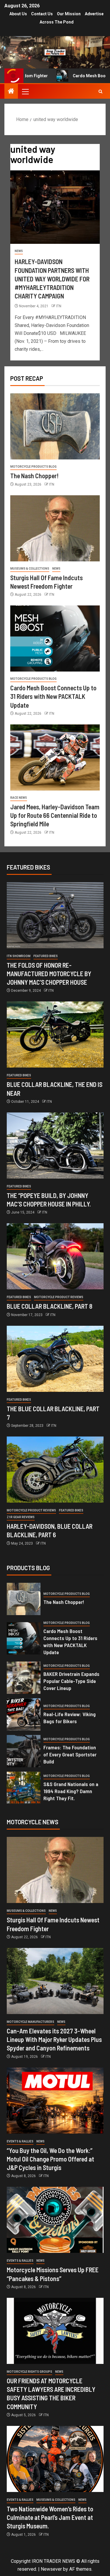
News (19, 251)
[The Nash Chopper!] (55, 426)
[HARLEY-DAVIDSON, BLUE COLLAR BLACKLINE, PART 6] (55, 1470)
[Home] (11, 92)
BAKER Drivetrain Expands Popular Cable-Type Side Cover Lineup (71, 1681)
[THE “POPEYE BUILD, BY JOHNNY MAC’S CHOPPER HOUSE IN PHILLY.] (55, 1146)
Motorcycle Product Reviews (59, 1297)
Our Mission (69, 14)
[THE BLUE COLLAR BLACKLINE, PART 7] (55, 1359)
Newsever (51, 2569)
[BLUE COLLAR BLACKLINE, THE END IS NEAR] (55, 1034)
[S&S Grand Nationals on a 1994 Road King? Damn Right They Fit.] (24, 1788)
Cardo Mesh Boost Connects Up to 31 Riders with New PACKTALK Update (53, 696)
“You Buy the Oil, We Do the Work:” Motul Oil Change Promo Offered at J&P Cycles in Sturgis (50, 2159)
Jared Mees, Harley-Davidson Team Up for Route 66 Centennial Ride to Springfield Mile (55, 815)
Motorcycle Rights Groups (29, 2372)
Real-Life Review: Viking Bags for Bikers (70, 1718)
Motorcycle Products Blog (33, 467)
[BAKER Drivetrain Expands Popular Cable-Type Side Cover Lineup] (24, 1678)
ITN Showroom (19, 956)
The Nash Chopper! (34, 476)
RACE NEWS (19, 798)
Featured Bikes (46, 956)
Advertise (94, 14)
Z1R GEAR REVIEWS (21, 1517)
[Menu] (25, 91)
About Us (18, 14)
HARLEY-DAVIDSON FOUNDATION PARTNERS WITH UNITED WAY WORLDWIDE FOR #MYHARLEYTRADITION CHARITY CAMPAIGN (52, 279)
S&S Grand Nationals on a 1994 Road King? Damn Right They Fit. (71, 1791)
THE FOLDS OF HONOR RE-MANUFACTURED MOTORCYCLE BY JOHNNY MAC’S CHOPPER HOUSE (49, 974)
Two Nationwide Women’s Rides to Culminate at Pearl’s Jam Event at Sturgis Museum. (50, 2517)
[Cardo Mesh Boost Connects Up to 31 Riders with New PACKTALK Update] (55, 638)
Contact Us (42, 14)
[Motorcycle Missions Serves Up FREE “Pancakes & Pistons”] (55, 2220)
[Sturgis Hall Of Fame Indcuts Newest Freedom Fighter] (55, 528)
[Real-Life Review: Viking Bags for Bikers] (24, 1714)
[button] (25, 91)
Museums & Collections (30, 569)
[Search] (100, 92)
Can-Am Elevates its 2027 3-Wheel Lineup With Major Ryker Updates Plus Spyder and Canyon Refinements (54, 2039)
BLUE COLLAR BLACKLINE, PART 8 (50, 1306)
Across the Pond (57, 22)
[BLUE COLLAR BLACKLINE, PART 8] (55, 1256)
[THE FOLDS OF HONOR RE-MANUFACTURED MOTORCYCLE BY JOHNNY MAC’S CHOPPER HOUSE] (55, 915)
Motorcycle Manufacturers (31, 2022)
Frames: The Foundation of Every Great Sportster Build (70, 1754)
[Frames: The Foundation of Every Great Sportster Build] (24, 1751)
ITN (59, 306)
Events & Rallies (20, 2141)
